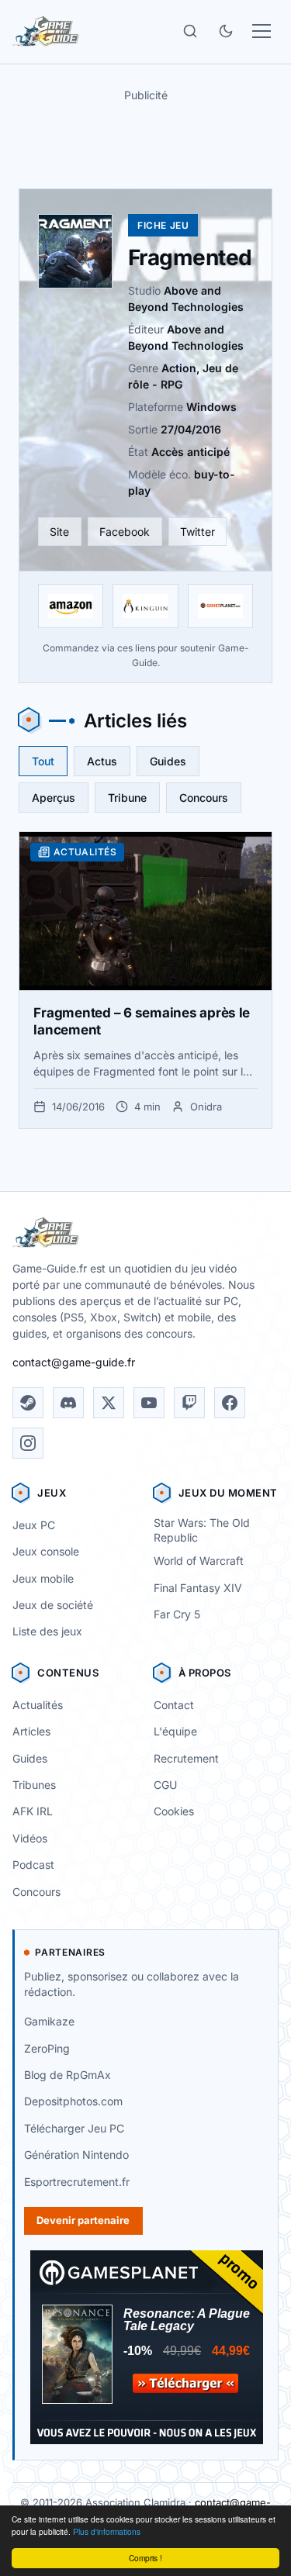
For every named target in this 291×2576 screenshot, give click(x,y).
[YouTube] (149, 1403)
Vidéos (30, 1838)
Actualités (38, 1705)
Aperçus (54, 798)
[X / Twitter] (109, 1403)
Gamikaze (49, 2021)
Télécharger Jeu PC (74, 2128)
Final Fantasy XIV (198, 1588)
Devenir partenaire (83, 2220)
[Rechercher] (190, 31)
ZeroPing (47, 2048)
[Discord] (68, 1403)
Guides (168, 761)
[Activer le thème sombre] (226, 31)
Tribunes (34, 1785)
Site (59, 532)
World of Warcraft (199, 1561)
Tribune (127, 798)
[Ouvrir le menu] (262, 31)
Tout (43, 761)
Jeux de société (53, 1605)
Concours (204, 798)
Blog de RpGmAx (68, 2075)
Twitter (197, 532)
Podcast (33, 1865)
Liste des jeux (47, 1631)
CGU (165, 1785)
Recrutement (186, 1758)
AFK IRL (33, 1811)
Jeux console (46, 1551)
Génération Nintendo (76, 2155)
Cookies (174, 1811)
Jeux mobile (43, 1578)
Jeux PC (34, 1525)
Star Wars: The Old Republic (202, 1530)
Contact (174, 1705)
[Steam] (28, 1403)
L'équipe (175, 1731)
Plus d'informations (107, 2531)
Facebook (125, 532)
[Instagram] (28, 1443)
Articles (31, 1731)
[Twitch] (189, 1403)
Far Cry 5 (177, 1614)
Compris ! (145, 2558)
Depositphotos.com (73, 2101)
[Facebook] (230, 1403)
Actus (102, 761)
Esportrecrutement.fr (77, 2182)
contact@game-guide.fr (74, 1362)
